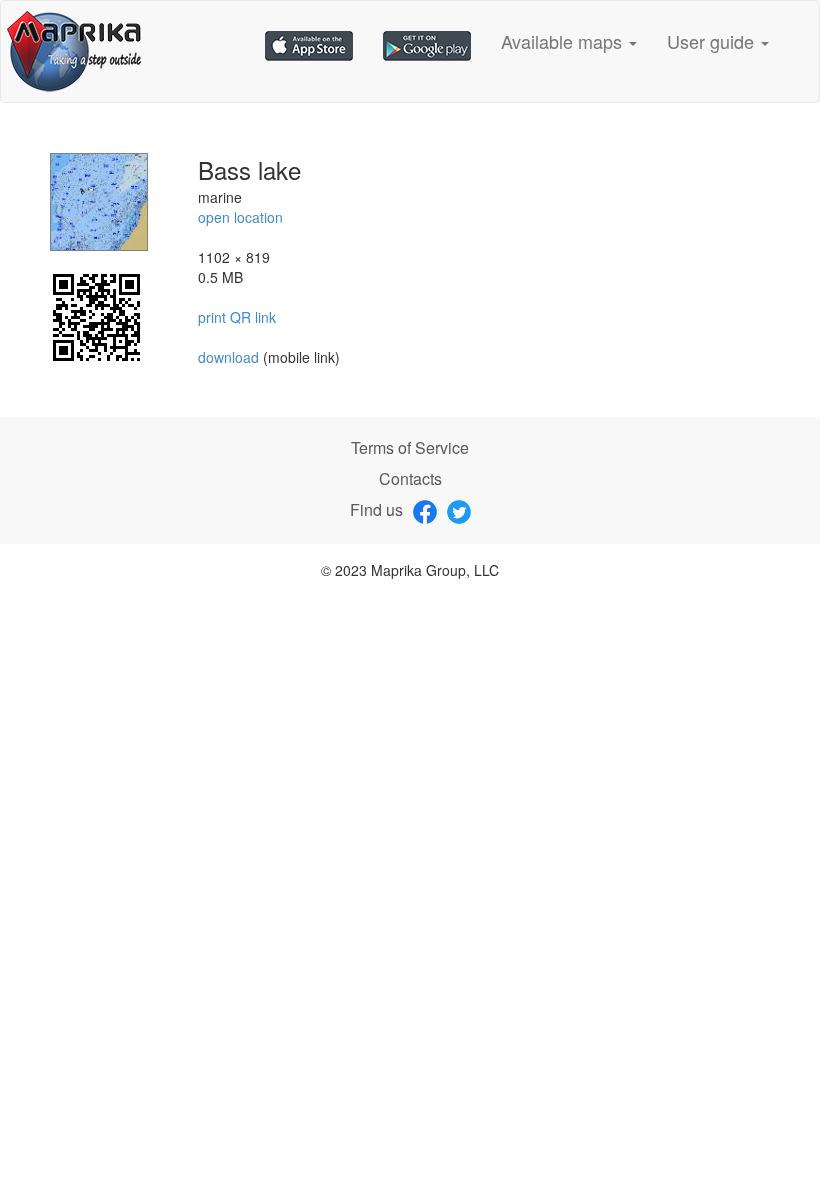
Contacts (410, 478)
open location (240, 217)
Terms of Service (410, 447)
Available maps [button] (564, 41)
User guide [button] (713, 41)
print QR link (237, 317)
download (230, 357)
